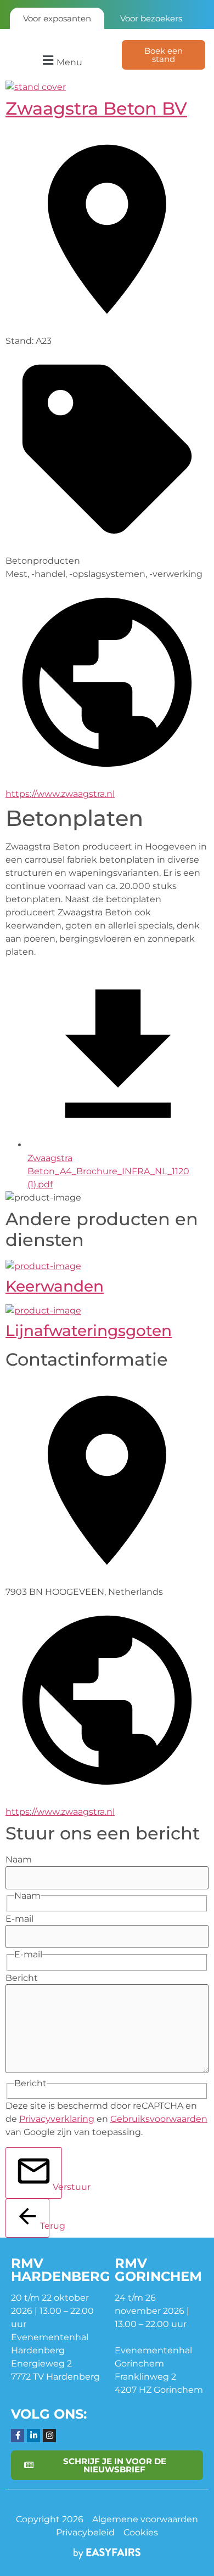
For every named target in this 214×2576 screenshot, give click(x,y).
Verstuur (57, 2187)
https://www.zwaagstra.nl (60, 794)
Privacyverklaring (57, 2119)
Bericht (22, 1978)
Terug (45, 2226)
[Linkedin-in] (33, 2436)
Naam (19, 1860)
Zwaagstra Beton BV (96, 108)
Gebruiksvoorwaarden (159, 2119)
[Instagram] (49, 2436)
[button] (61, 61)
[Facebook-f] (18, 2436)
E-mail (19, 1919)
